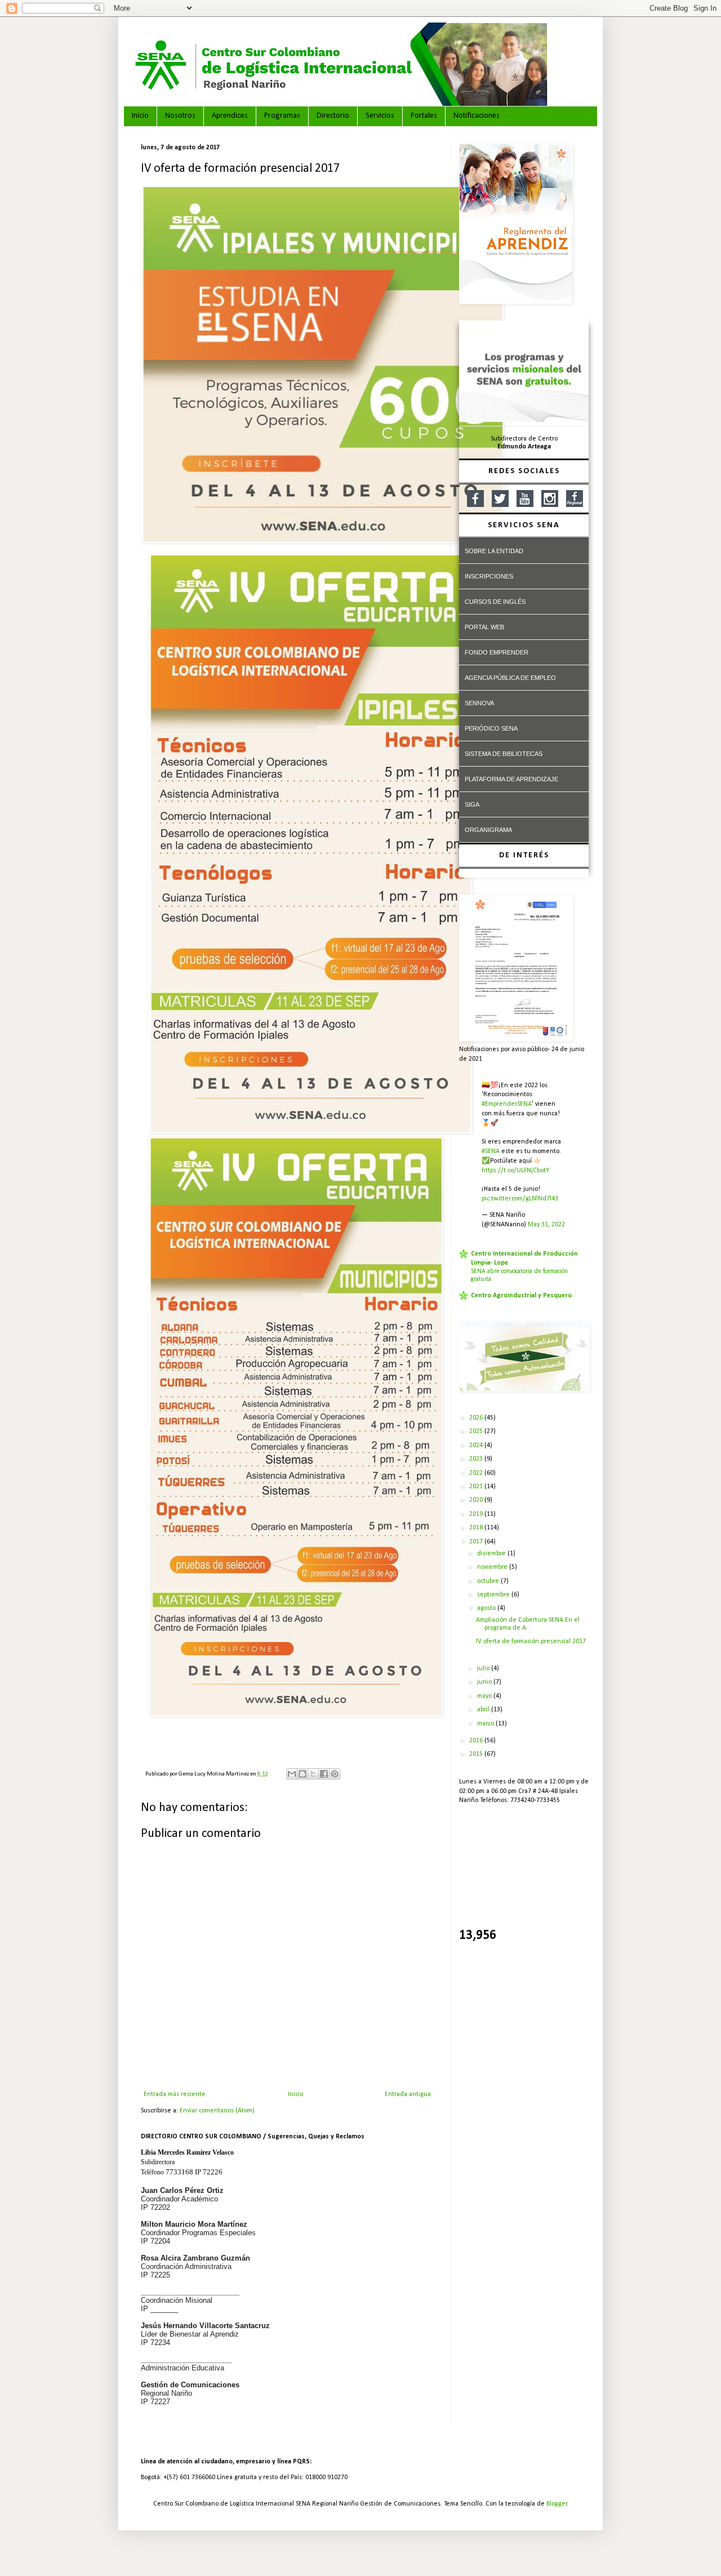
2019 (477, 1514)
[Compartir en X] (313, 1774)
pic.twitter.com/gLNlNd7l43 (520, 1199)
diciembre (492, 1554)
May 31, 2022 (546, 1225)
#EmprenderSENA (507, 1104)
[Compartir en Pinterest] (335, 1774)
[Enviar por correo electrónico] (292, 1774)
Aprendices (230, 116)
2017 (477, 1542)
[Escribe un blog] (302, 1774)
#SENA (491, 1151)
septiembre (494, 1595)
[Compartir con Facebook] (324, 1774)
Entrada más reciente (175, 2094)
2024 (477, 1445)
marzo (486, 1724)
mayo (485, 1696)
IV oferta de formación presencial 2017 (531, 1641)
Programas (282, 116)
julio (484, 1669)
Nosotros (180, 116)
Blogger (557, 2504)
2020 (477, 1500)
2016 (477, 1741)
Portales (424, 116)
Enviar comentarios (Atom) (217, 2111)
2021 (477, 1487)
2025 (477, 1431)
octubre (489, 1581)
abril (484, 1710)
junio (485, 1682)
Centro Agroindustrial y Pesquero (521, 1296)
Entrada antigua (408, 2094)
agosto (487, 1608)
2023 (477, 1459)
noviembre (493, 1567)
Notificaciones (477, 116)
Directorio (333, 116)
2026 (477, 1418)
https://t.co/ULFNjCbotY (515, 1171)
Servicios (380, 116)
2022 (477, 1473)
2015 (477, 1754)
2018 (477, 1528)
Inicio (140, 116)
